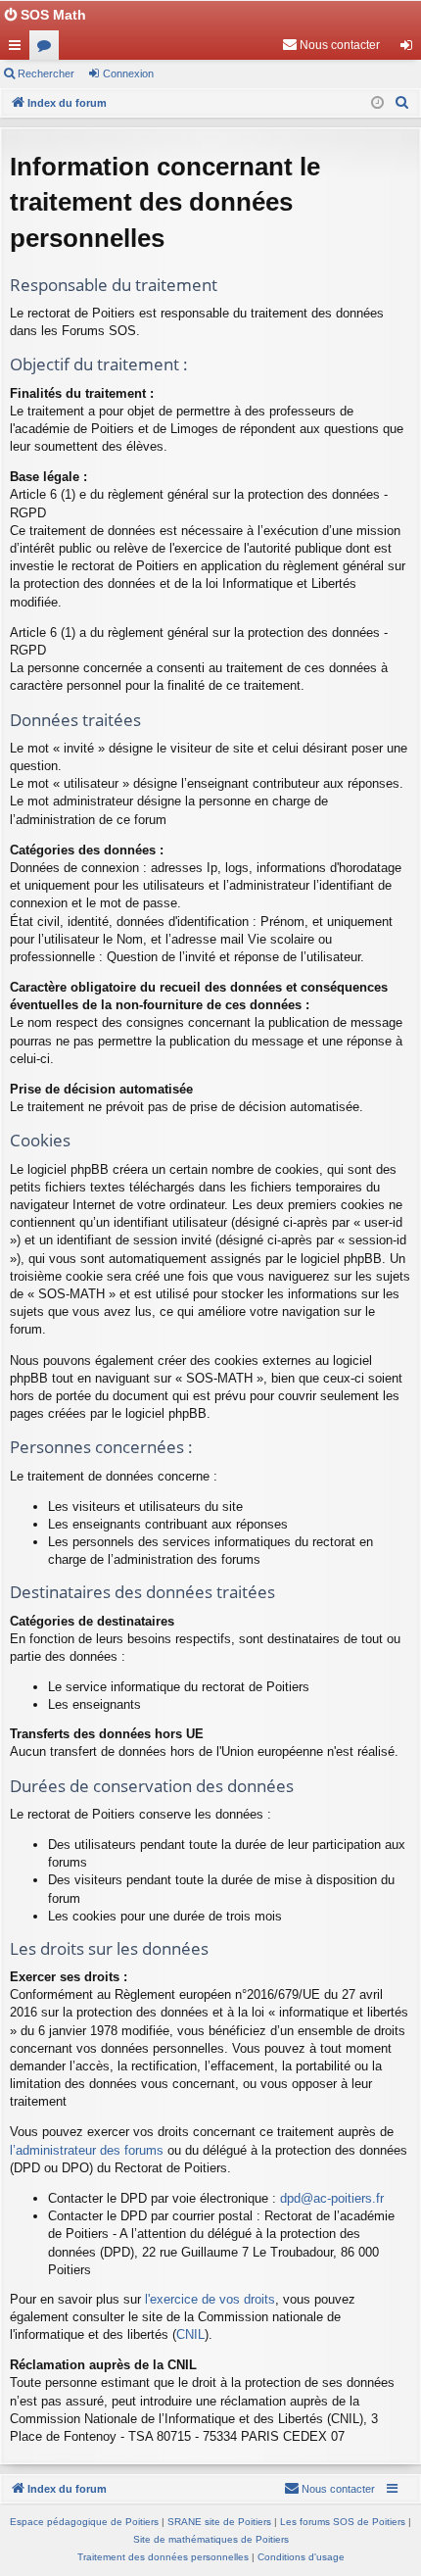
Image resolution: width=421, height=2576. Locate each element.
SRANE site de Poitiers (219, 2522)
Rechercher (46, 73)
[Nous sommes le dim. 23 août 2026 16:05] (377, 103)
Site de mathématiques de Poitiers (211, 2539)
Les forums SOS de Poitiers (343, 2522)
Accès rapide (19, 49)
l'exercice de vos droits (210, 2299)
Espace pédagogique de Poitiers (84, 2522)
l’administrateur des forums (87, 2150)
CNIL (190, 2334)
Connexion (128, 73)
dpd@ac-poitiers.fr (332, 2198)
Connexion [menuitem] (410, 49)
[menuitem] (331, 45)
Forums (48, 49)
